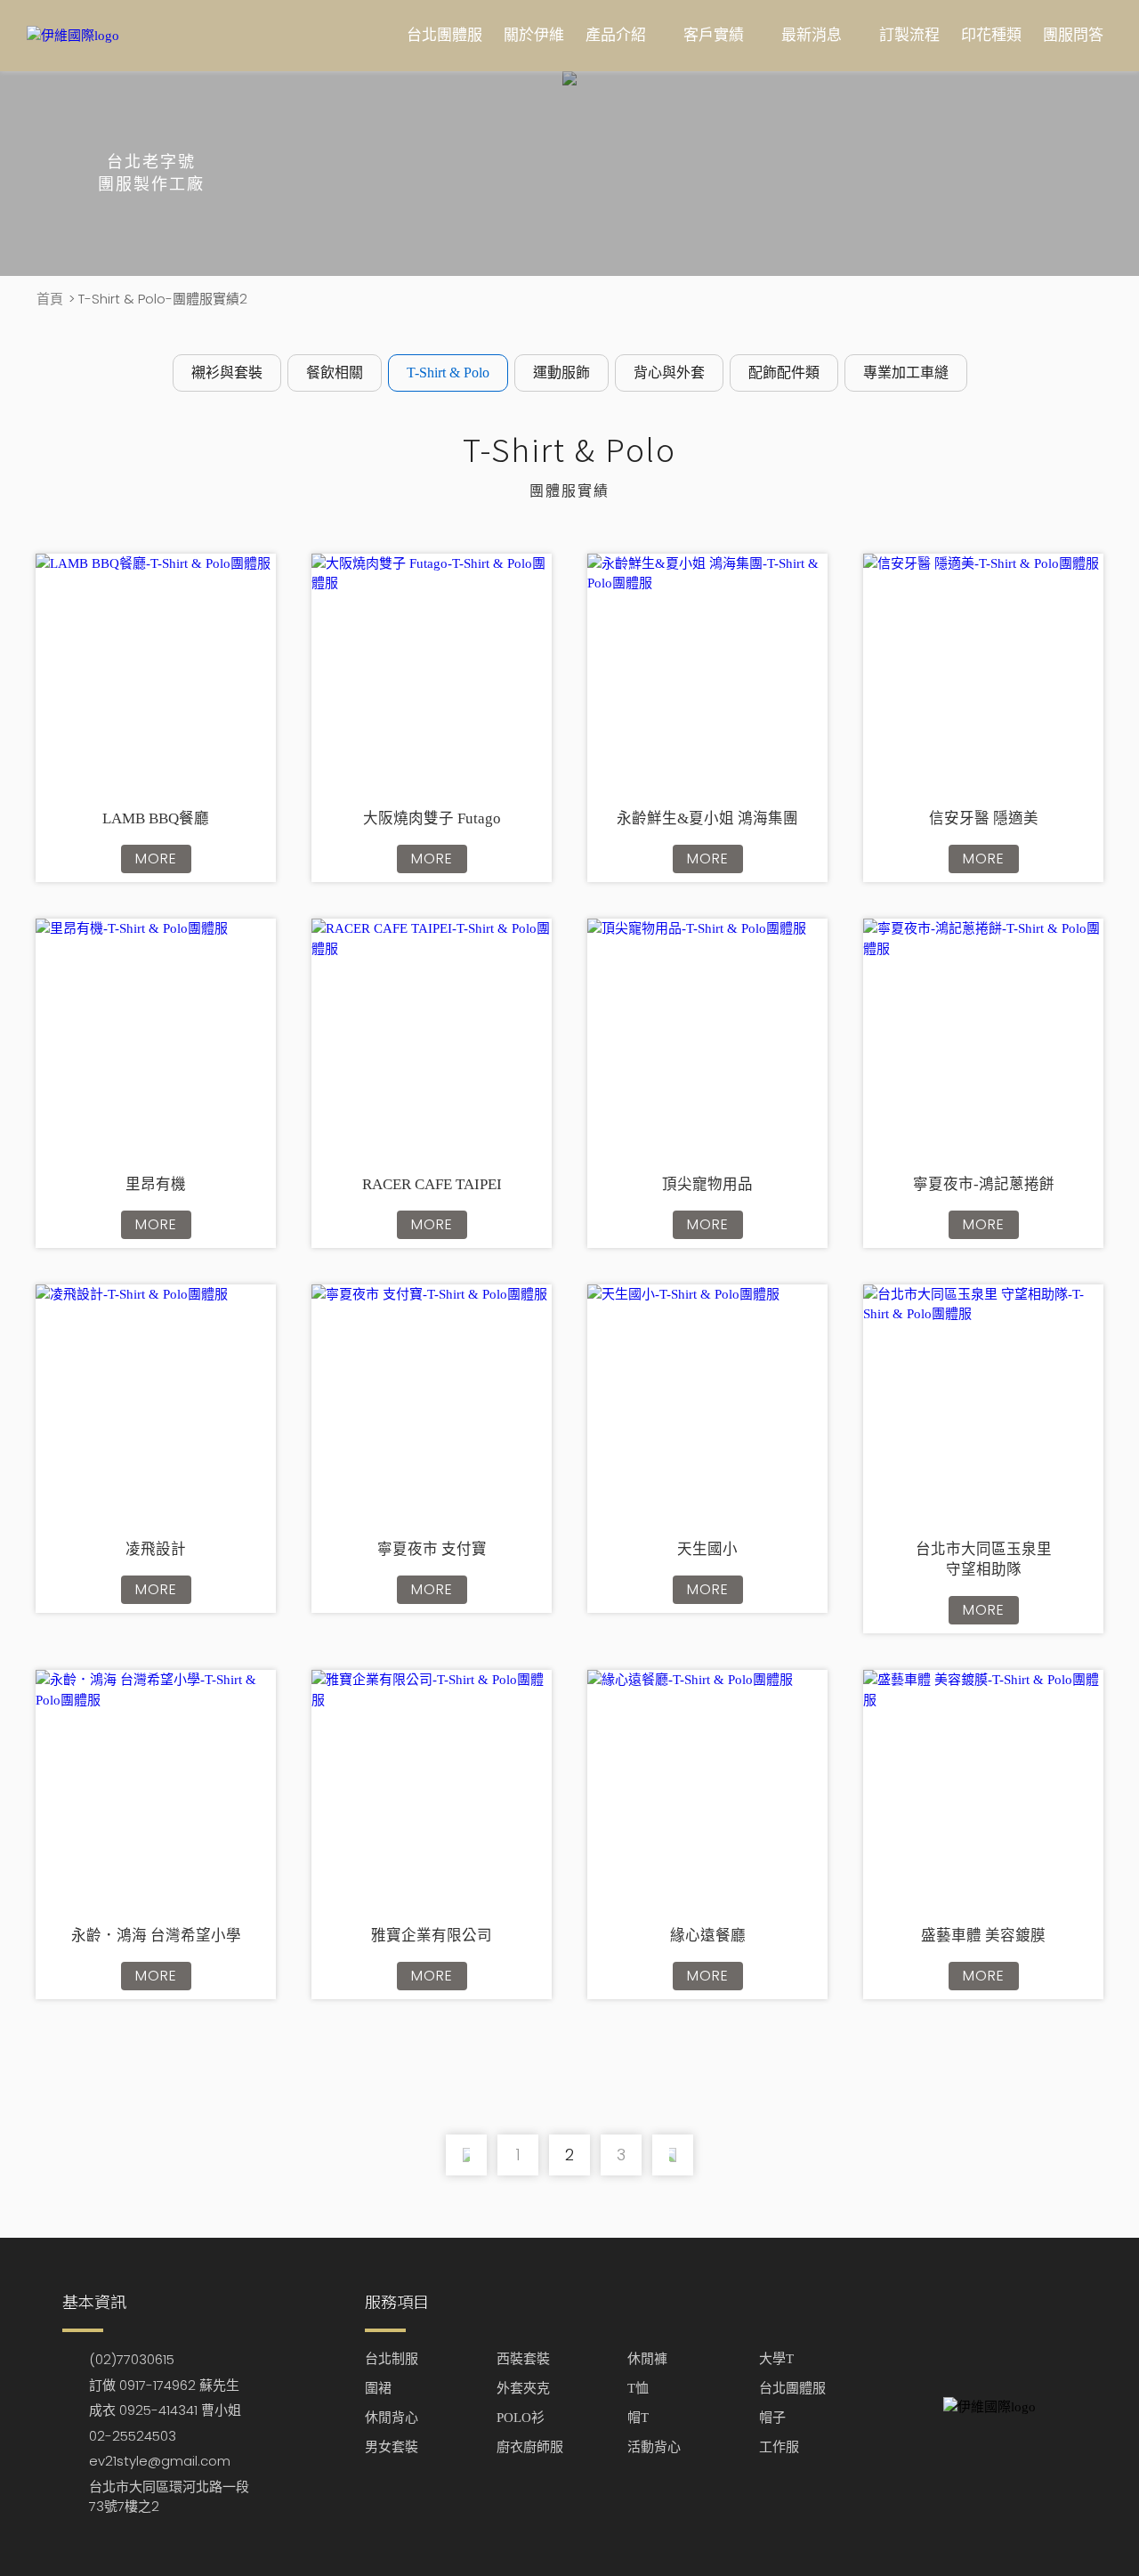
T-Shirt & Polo (448, 373)
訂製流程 (909, 35)
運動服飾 (561, 373)
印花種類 (991, 35)
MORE (156, 859)
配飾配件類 (784, 373)
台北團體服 (444, 35)
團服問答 (1073, 35)
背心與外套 (669, 373)
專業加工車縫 (906, 373)
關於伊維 (534, 35)
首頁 (50, 299)
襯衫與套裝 (227, 373)
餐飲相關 (335, 373)
